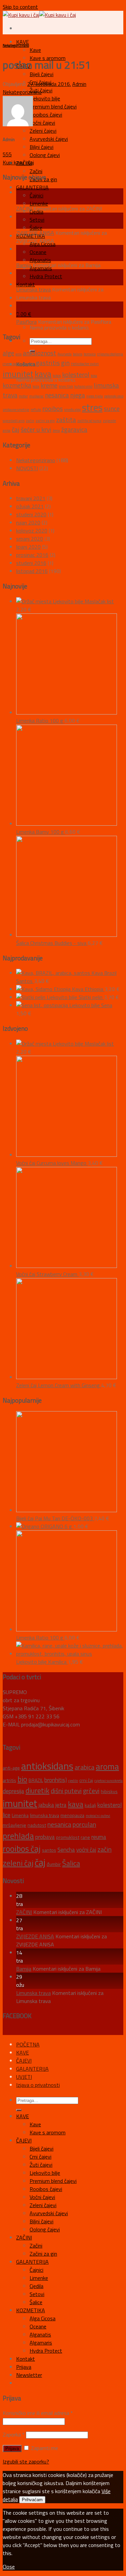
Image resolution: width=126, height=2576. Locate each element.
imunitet (18, 374)
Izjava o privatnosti (38, 2085)
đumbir (54, 1864)
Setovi (37, 220)
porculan (84, 1824)
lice (7, 1815)
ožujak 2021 (30, 506)
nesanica (57, 395)
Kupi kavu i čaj (18, 162)
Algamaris (41, 2343)
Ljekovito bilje (45, 98)
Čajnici (36, 195)
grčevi (91, 1791)
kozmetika (17, 385)
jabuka (46, 1805)
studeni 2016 (31, 563)
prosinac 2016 (32, 555)
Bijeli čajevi (41, 74)
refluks (36, 410)
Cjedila (36, 2286)
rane (85, 1837)
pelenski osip (114, 396)
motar (23, 396)
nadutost (37, 1825)
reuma (99, 1837)
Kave (35, 50)
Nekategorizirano (16, 45)
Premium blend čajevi (53, 106)
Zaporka (14, 2435)
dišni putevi (66, 1791)
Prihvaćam (32, 2500)
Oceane (38, 252)
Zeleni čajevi (43, 131)
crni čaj (86, 1780)
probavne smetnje (16, 410)
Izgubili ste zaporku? (26, 2461)
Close (9, 2567)
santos (49, 1850)
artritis (9, 1780)
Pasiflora (26, 322)
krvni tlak (66, 386)
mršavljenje (14, 1825)
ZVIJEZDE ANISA (35, 233)
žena (56, 431)
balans (78, 354)
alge (8, 353)
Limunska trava (33, 289)
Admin (79, 84)
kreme (49, 385)
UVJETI (24, 2077)
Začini (36, 171)
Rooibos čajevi (46, 115)
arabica (85, 1767)
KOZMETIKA (31, 2310)
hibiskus (109, 1791)
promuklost (68, 1837)
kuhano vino (83, 386)
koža (36, 386)
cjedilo (73, 1781)
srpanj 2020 (30, 539)
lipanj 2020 (28, 547)
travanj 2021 (31, 498)
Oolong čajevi (45, 155)
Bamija (24, 265)
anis (18, 354)
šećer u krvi (36, 429)
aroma (107, 1767)
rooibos (53, 408)
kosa (94, 376)
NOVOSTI (27, 468)
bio (22, 1779)
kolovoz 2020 (32, 531)
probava (45, 1837)
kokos (57, 376)
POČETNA (28, 2044)
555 (7, 154)
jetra (61, 1805)
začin (30, 421)
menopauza (72, 1815)
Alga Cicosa (43, 2318)
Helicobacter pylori (85, 364)
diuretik (29, 364)
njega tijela (95, 396)
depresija (13, 1791)
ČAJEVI (24, 2061)
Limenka (20, 1815)
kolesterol (76, 374)
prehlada (18, 1836)
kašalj (90, 1805)
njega (78, 395)
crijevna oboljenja (110, 354)
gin (65, 363)
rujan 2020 (28, 522)
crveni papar (12, 364)
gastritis (48, 363)
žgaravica (74, 429)
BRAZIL (36, 1780)
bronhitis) (56, 1780)
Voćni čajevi (42, 123)
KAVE (23, 42)
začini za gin (45, 421)
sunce (112, 408)
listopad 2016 (32, 571)
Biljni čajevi (41, 147)
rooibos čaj (22, 1849)
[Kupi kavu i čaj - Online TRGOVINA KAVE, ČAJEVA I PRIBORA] (39, 15)
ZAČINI (24, 209)
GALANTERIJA (32, 187)
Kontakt (26, 284)
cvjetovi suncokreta (109, 1781)
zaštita (66, 420)
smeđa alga (72, 410)
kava (43, 374)
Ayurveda (65, 354)
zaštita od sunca (89, 421)
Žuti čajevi (41, 2165)
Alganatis (40, 260)
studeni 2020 (31, 514)
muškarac (36, 396)
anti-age (11, 1768)
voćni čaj (86, 1850)
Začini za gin (43, 2254)
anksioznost (39, 353)
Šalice (36, 228)
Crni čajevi (40, 2157)
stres (92, 407)
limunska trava (45, 1815)
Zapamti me (44, 2448)
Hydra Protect (46, 276)
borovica (90, 354)
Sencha (66, 1850)
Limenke (39, 203)
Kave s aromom (48, 2132)
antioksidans (47, 1766)
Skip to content (20, 7)
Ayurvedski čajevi (49, 139)
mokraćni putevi (98, 1816)
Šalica (71, 1863)
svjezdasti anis (14, 421)
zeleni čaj (18, 1863)
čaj (16, 429)
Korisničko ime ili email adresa (38, 2413)
